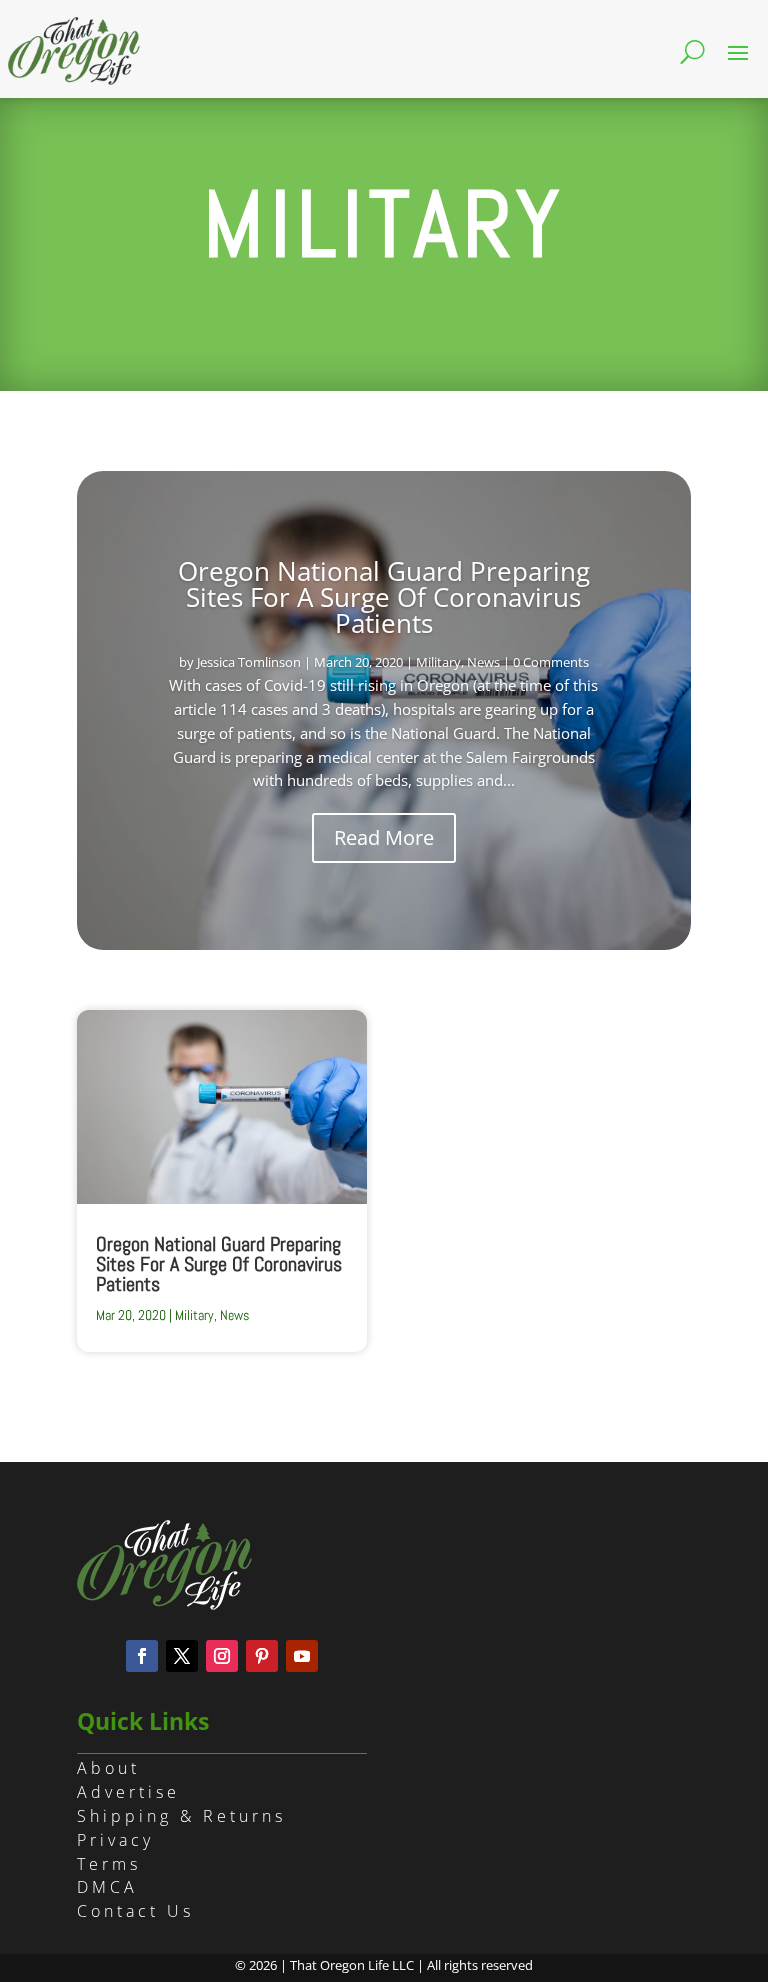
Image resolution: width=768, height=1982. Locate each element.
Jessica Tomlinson (249, 662)
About (108, 1768)
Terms (109, 1864)
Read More (384, 837)
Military (438, 662)
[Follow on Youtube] (302, 1656)
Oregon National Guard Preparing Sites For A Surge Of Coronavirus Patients (384, 597)
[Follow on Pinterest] (262, 1656)
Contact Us (135, 1911)
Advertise (128, 1792)
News (483, 662)
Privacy (115, 1840)
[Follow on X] (182, 1656)
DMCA (107, 1887)
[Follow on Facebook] (142, 1656)
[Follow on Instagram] (222, 1656)
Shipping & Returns (181, 1816)
